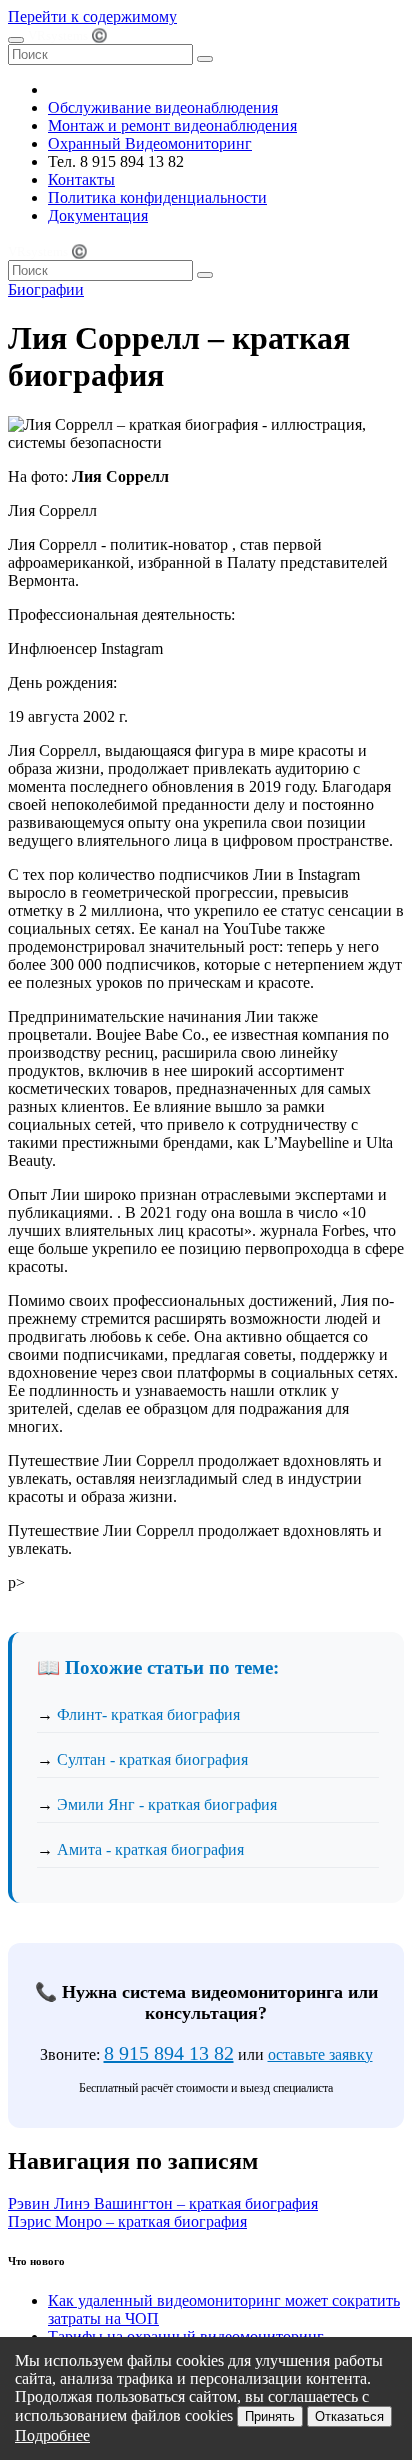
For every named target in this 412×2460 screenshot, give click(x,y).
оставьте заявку (320, 2054)
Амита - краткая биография (150, 1849)
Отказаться (349, 2416)
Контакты (81, 179)
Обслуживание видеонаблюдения (163, 107)
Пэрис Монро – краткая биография (127, 2221)
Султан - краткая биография (152, 1759)
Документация (98, 215)
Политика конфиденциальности (157, 197)
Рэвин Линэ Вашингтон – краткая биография (163, 2203)
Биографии (46, 289)
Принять (270, 2416)
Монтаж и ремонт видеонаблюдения (172, 125)
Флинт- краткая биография (148, 1714)
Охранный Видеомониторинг (150, 143)
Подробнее (52, 2435)
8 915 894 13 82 (169, 2053)
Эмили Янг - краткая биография (167, 1804)
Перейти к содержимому (92, 16)
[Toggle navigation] (16, 40)
